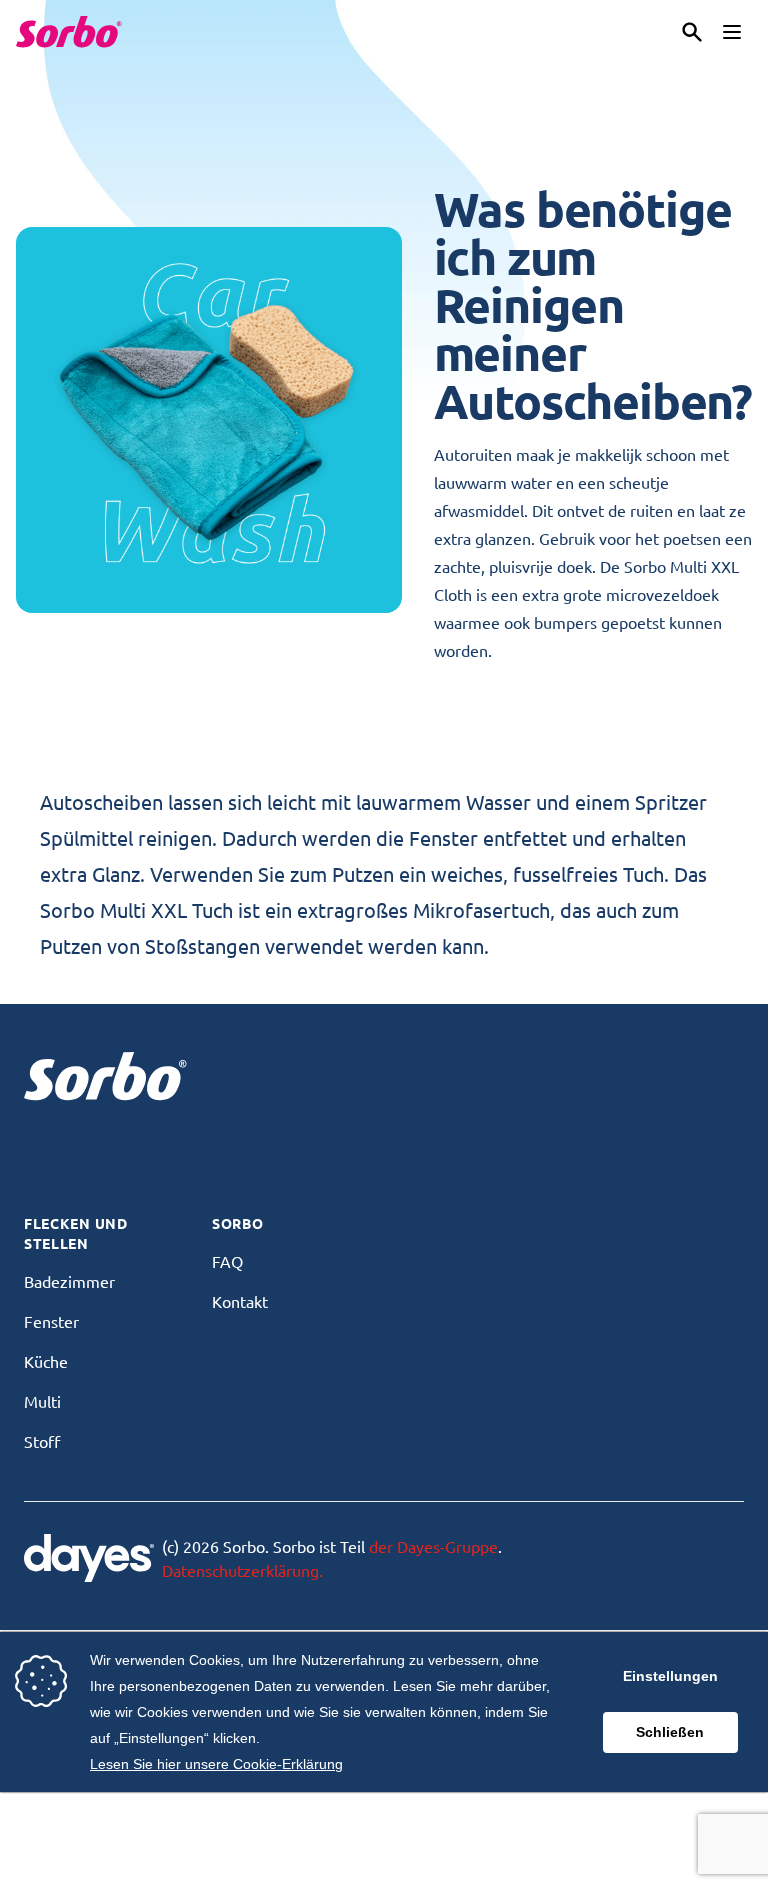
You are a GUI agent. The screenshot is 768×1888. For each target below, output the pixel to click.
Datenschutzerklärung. (242, 1570)
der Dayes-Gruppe (433, 1546)
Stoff (42, 1441)
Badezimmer (69, 1281)
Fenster (51, 1321)
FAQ (227, 1261)
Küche (46, 1361)
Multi (42, 1401)
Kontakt (240, 1301)
